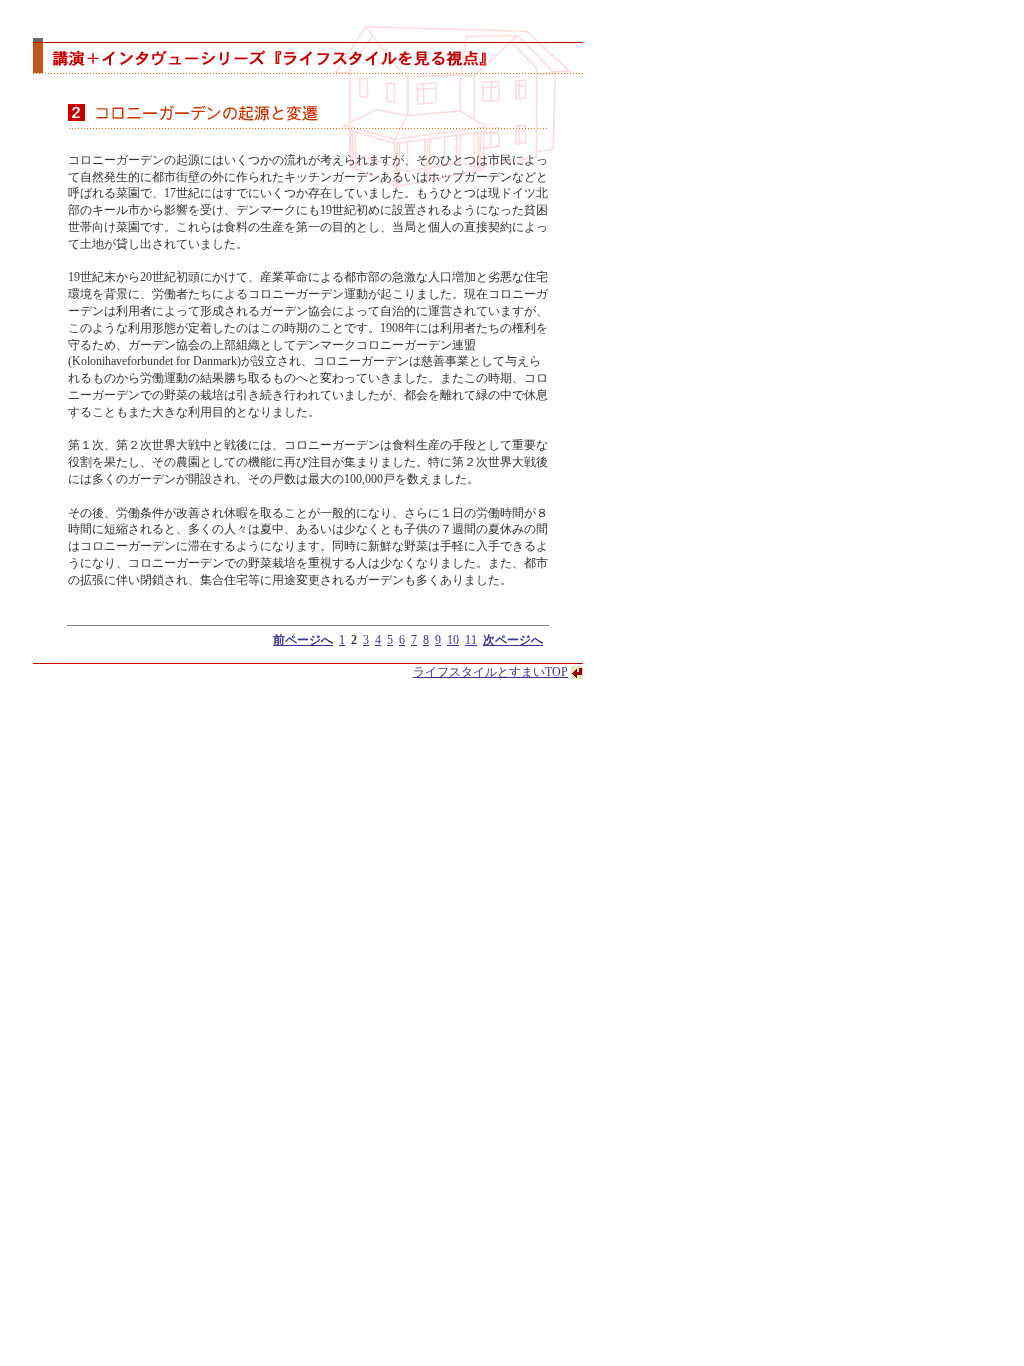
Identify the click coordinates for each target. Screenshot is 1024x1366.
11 (471, 640)
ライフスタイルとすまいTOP (490, 672)
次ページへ (513, 640)
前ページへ (303, 640)
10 (453, 640)
